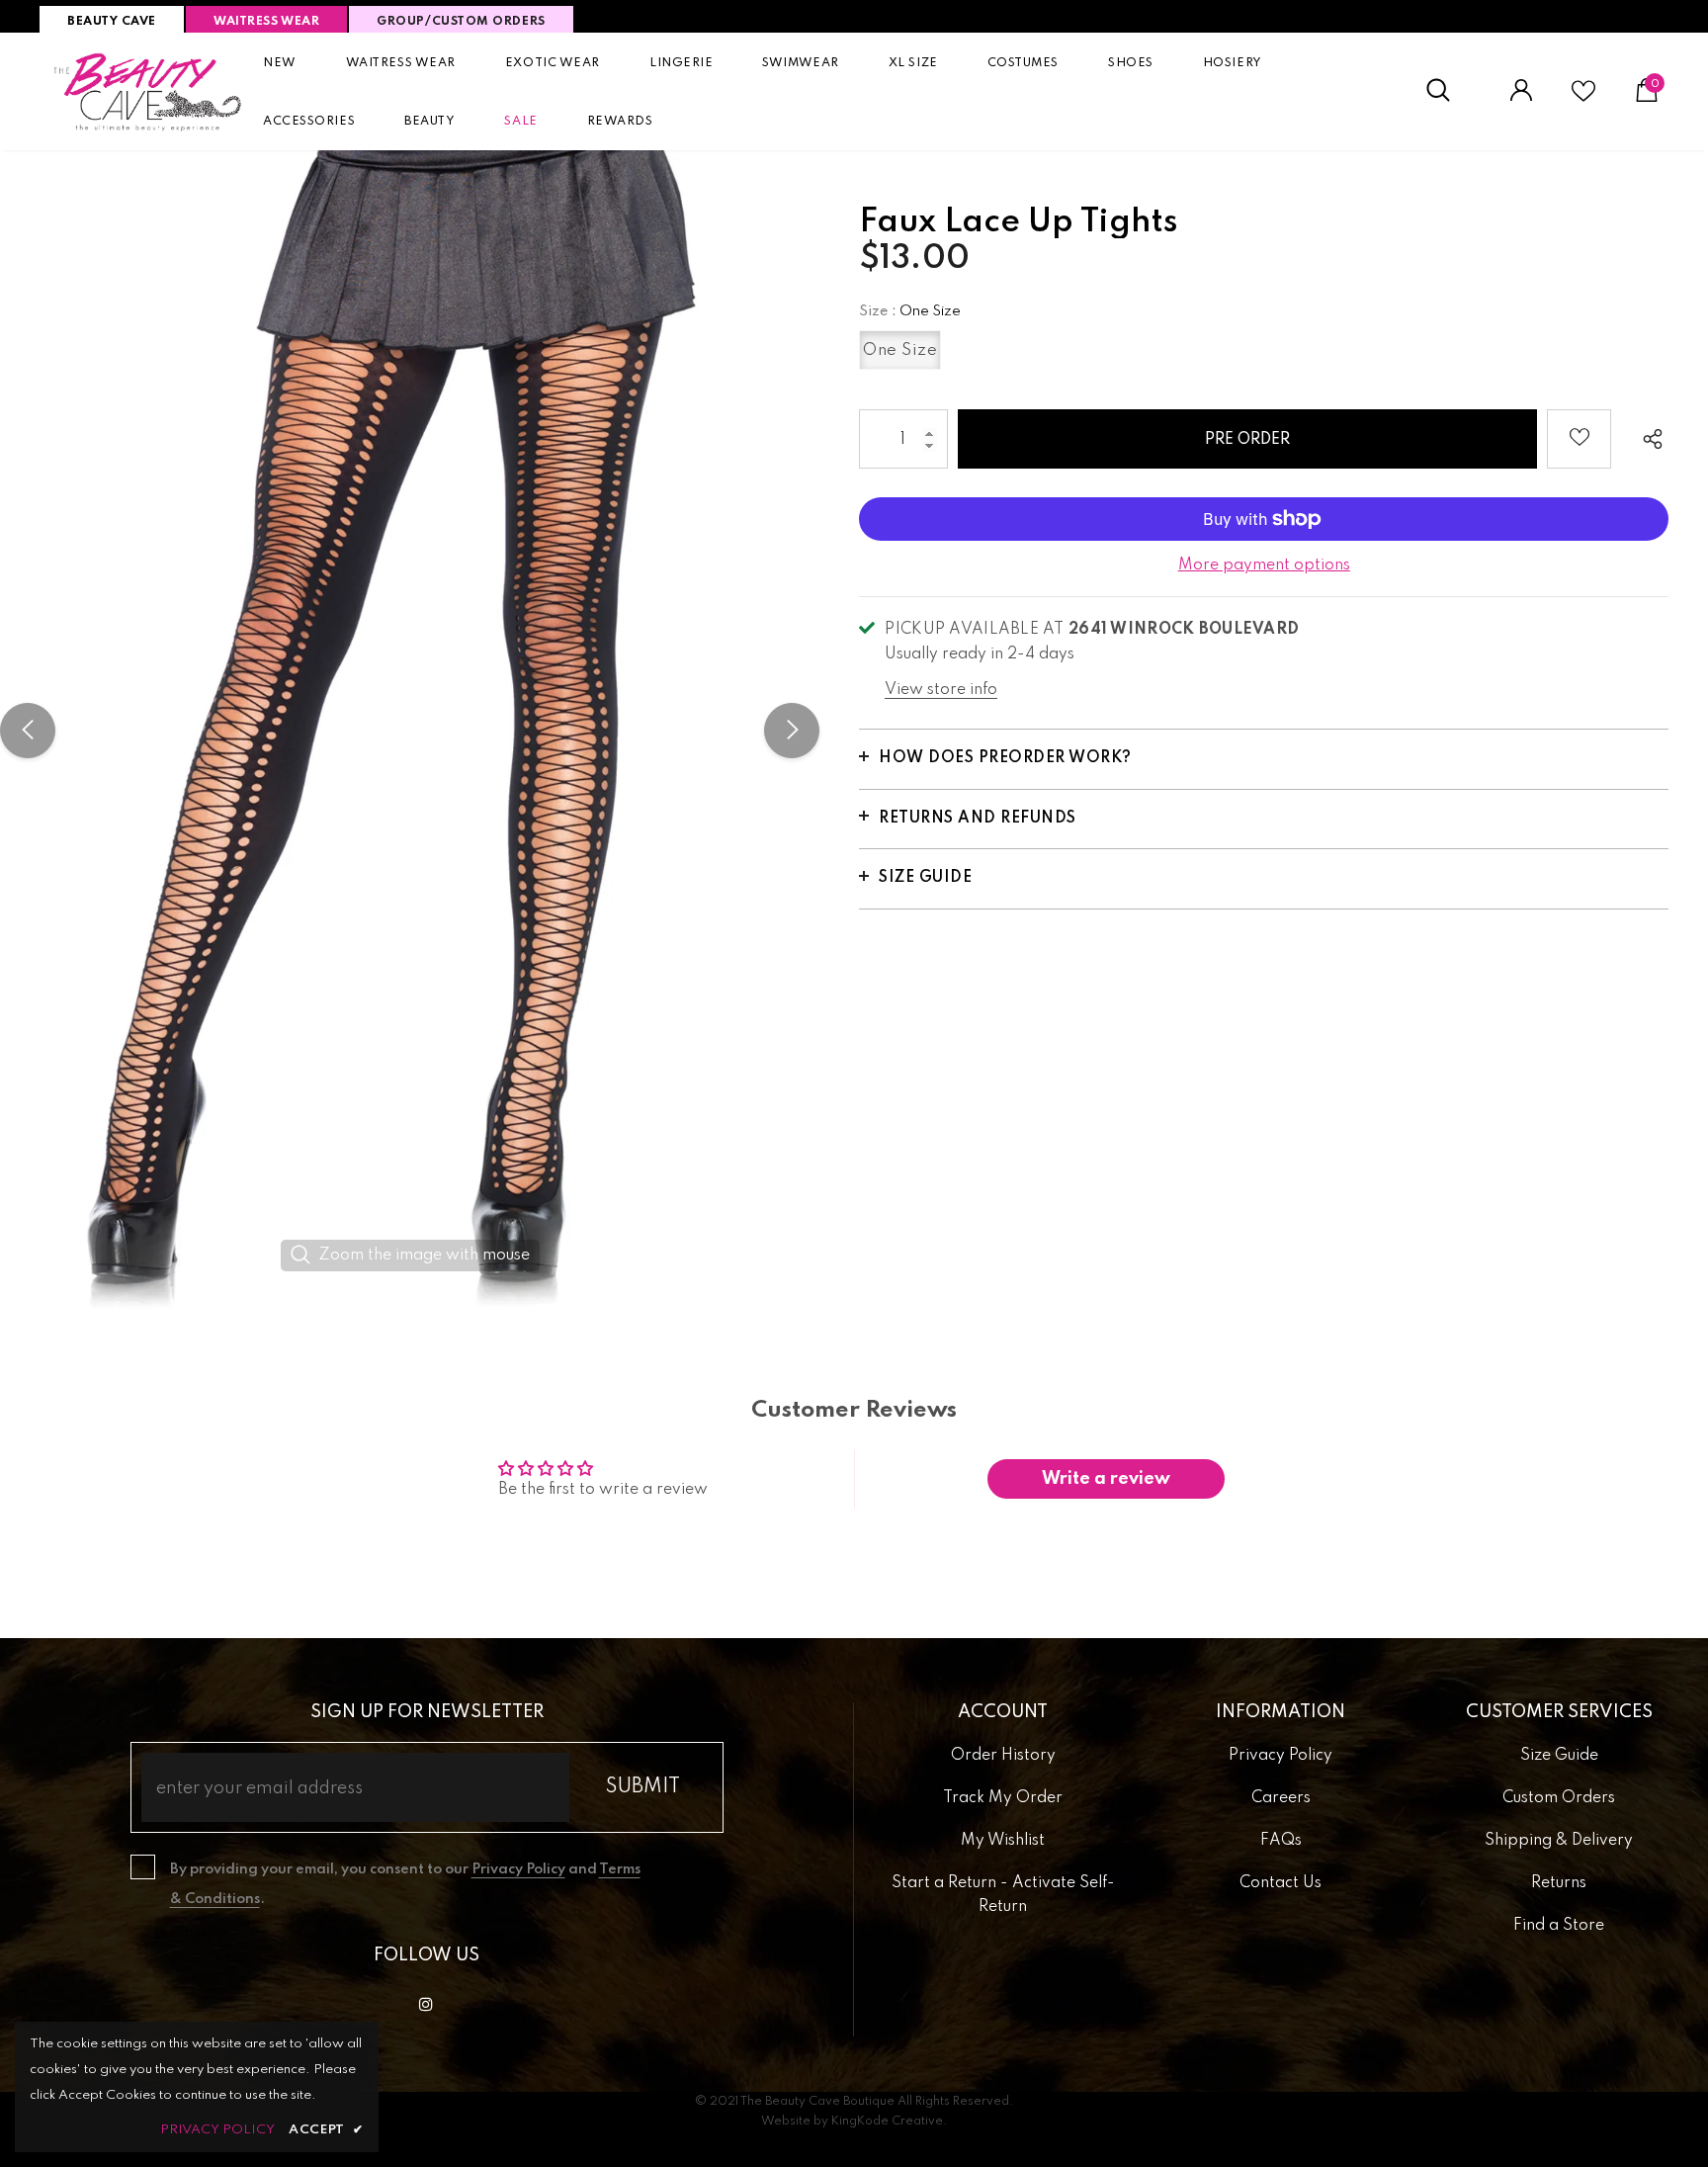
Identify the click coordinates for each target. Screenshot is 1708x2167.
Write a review (1106, 1479)
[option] (410, 731)
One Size (900, 350)
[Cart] (1647, 98)
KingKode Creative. (889, 2122)
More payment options (1264, 565)
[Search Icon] (1449, 91)
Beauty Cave (112, 22)
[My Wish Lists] (1583, 99)
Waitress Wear (266, 22)
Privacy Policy (518, 1869)
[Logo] (148, 91)
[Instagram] (426, 2004)
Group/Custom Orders (461, 22)
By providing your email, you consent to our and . (405, 1884)
